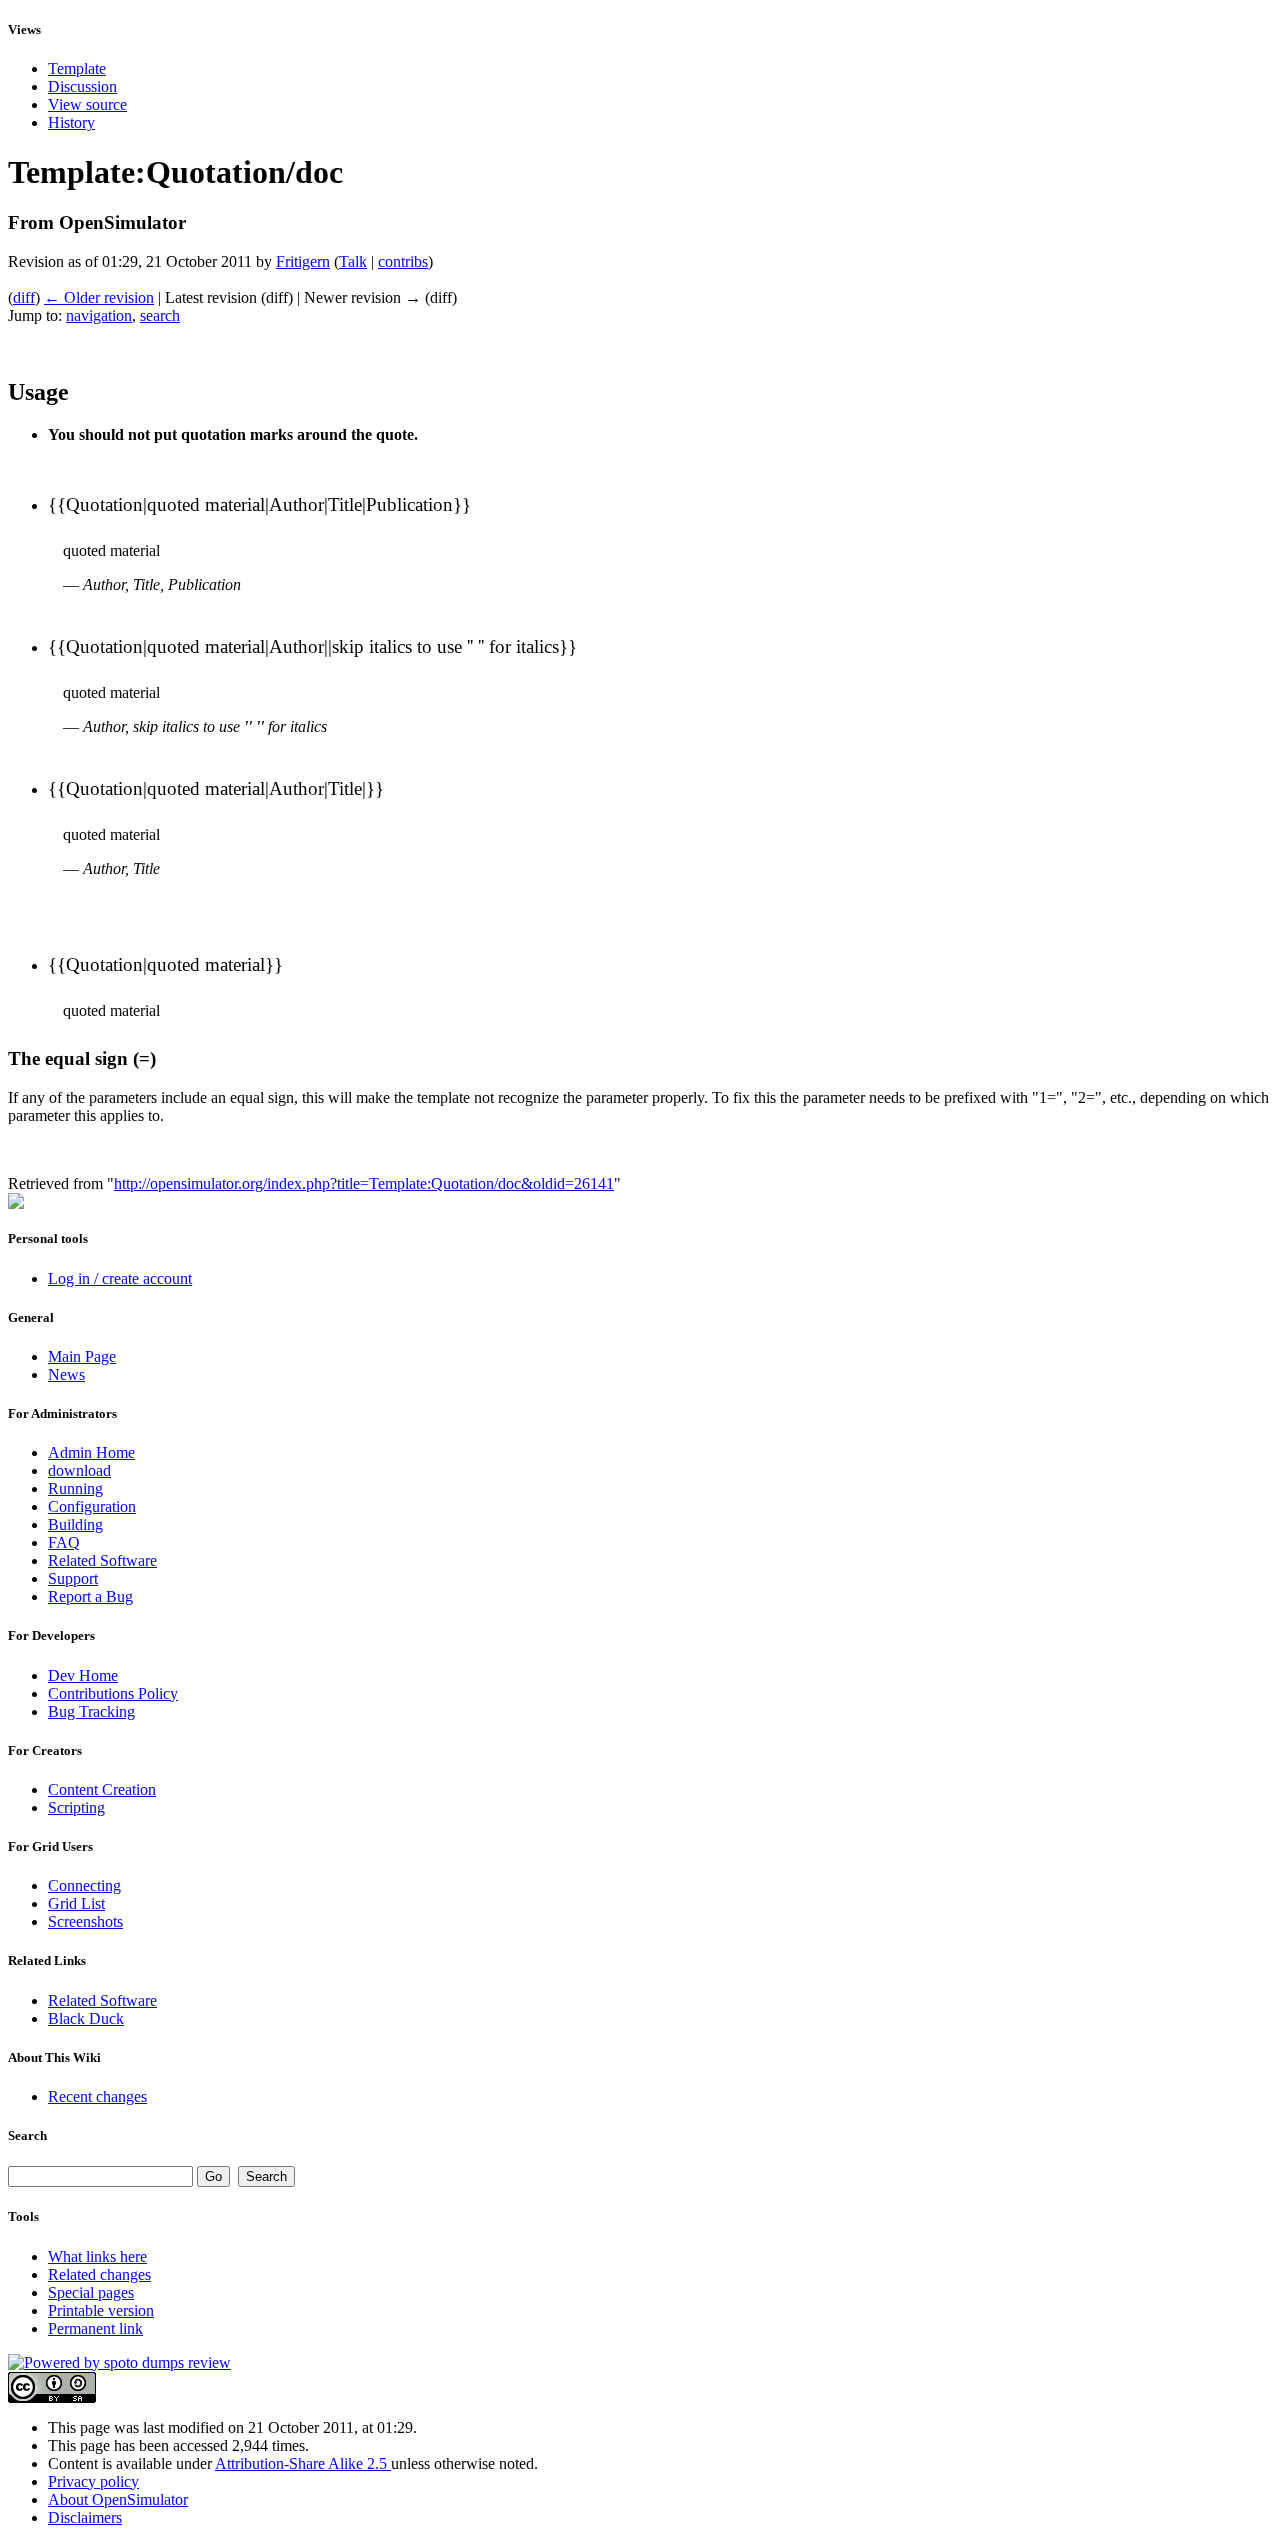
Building (75, 1524)
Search (27, 2135)
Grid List (76, 1903)
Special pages (91, 2292)
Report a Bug (90, 1596)
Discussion (82, 86)
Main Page (82, 1356)
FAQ (64, 1542)
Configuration (92, 1506)
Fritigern (303, 261)
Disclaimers (85, 2517)
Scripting (76, 1807)
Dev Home (83, 1675)
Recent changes (97, 2096)
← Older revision (99, 297)
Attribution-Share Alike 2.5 (303, 2463)
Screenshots (85, 1921)
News (66, 1374)
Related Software (102, 1560)
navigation (99, 315)
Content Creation (102, 1789)
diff (24, 297)
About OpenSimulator (118, 2499)
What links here (97, 2256)
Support (73, 1578)
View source (87, 104)
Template (77, 68)
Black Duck (86, 2018)
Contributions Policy (113, 1693)
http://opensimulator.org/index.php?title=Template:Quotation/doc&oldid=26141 (364, 1183)
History (71, 122)
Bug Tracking (91, 1711)
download (79, 1470)
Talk (353, 261)
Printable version (101, 2310)
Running (75, 1488)
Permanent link (95, 2328)
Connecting (84, 1885)
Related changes (99, 2274)
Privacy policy (93, 2481)
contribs (403, 261)
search (160, 315)
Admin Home (91, 1452)
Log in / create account (120, 1278)
